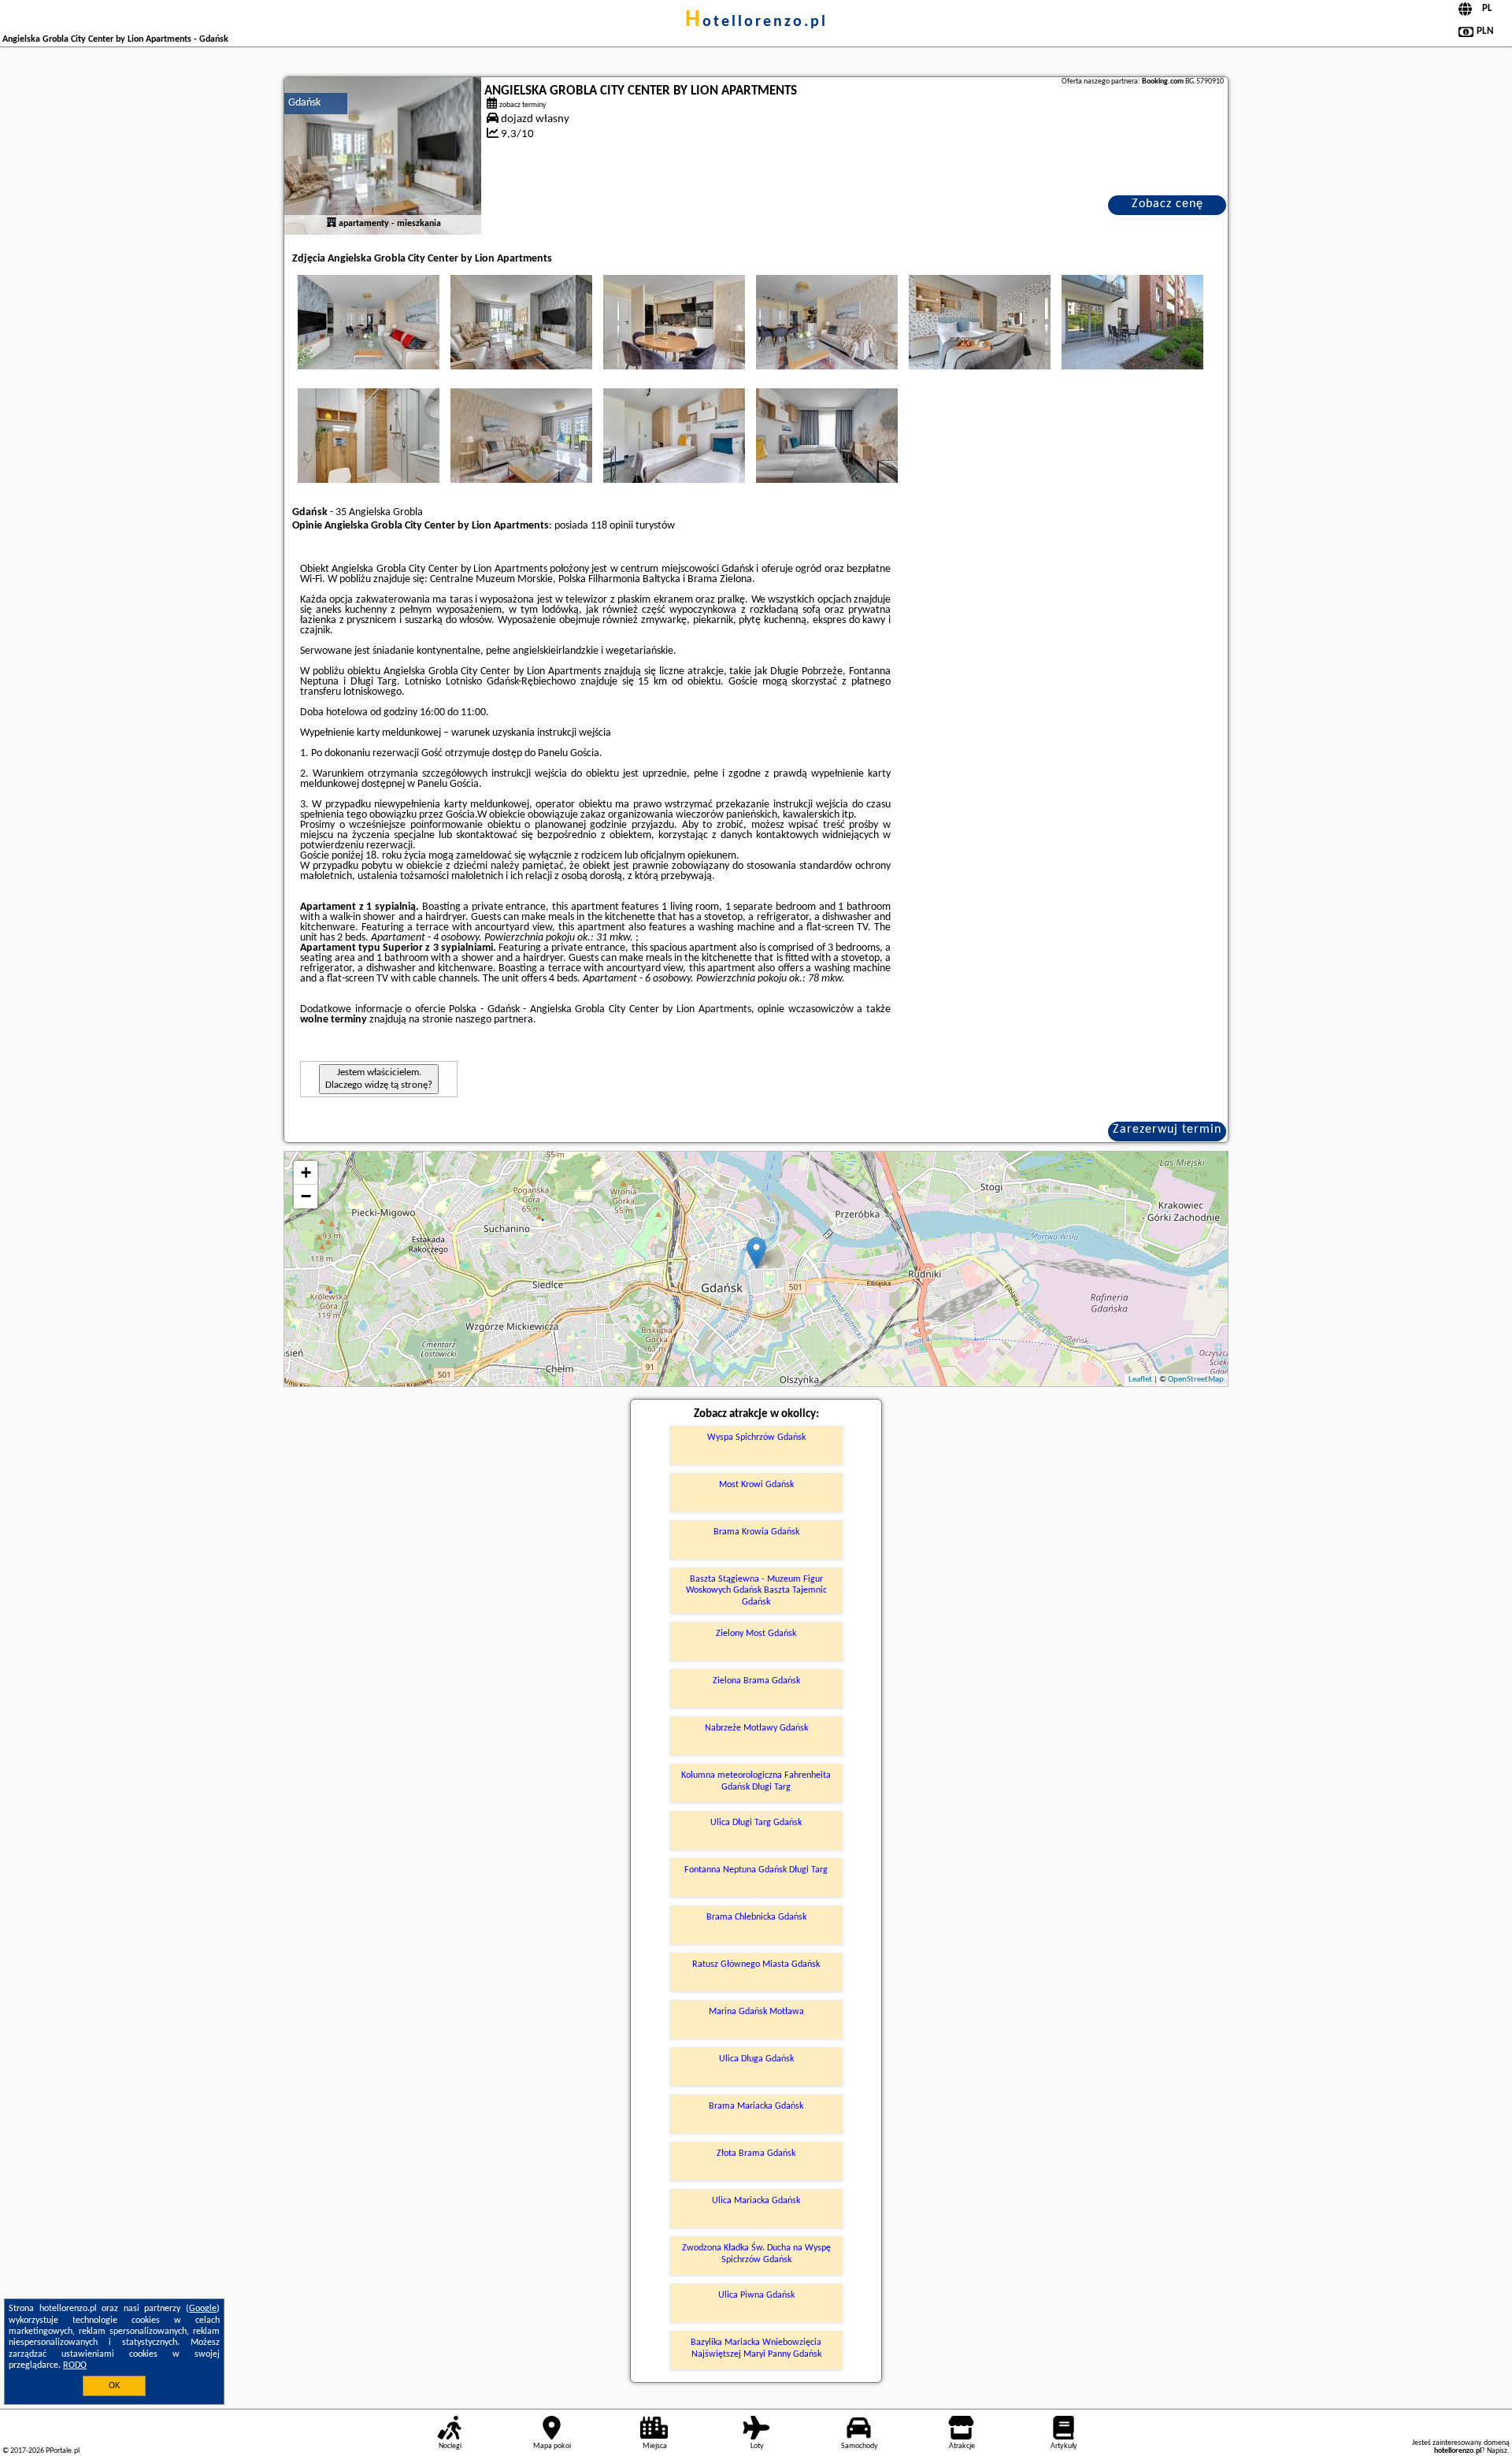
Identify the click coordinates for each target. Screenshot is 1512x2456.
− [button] (306, 1196)
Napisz (1497, 2451)
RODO (75, 2365)
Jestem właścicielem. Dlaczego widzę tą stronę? (379, 1079)
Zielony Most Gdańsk (756, 1634)
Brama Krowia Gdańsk (756, 1532)
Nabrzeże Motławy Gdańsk (756, 1728)
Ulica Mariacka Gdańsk (756, 2201)
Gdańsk (304, 103)
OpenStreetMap (1196, 1380)
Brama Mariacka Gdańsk (756, 2106)
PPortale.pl (63, 2451)
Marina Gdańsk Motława (756, 2012)
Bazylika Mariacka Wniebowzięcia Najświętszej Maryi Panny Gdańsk (756, 2348)
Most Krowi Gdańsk (756, 1485)
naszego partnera (494, 1020)
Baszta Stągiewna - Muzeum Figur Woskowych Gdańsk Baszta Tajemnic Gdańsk (756, 1591)
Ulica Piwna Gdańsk (756, 2295)
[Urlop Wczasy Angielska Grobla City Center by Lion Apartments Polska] (369, 322)
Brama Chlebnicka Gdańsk (756, 1917)
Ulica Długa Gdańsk (756, 2059)
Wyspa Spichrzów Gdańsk (756, 1438)
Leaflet (1140, 1380)
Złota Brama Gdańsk (756, 2154)
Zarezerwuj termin (1167, 1130)
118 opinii (612, 526)
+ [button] (306, 1172)
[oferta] (332, 224)
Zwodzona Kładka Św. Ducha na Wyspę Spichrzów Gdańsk (756, 2254)
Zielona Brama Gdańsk (756, 1681)
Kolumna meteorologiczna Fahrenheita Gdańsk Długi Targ (756, 1781)
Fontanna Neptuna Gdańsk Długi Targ (756, 1870)
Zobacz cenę (1167, 204)
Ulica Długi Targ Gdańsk (756, 1823)
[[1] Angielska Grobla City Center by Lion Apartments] (383, 156)
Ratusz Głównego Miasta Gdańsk (756, 1964)
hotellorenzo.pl (756, 22)
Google (203, 2309)
